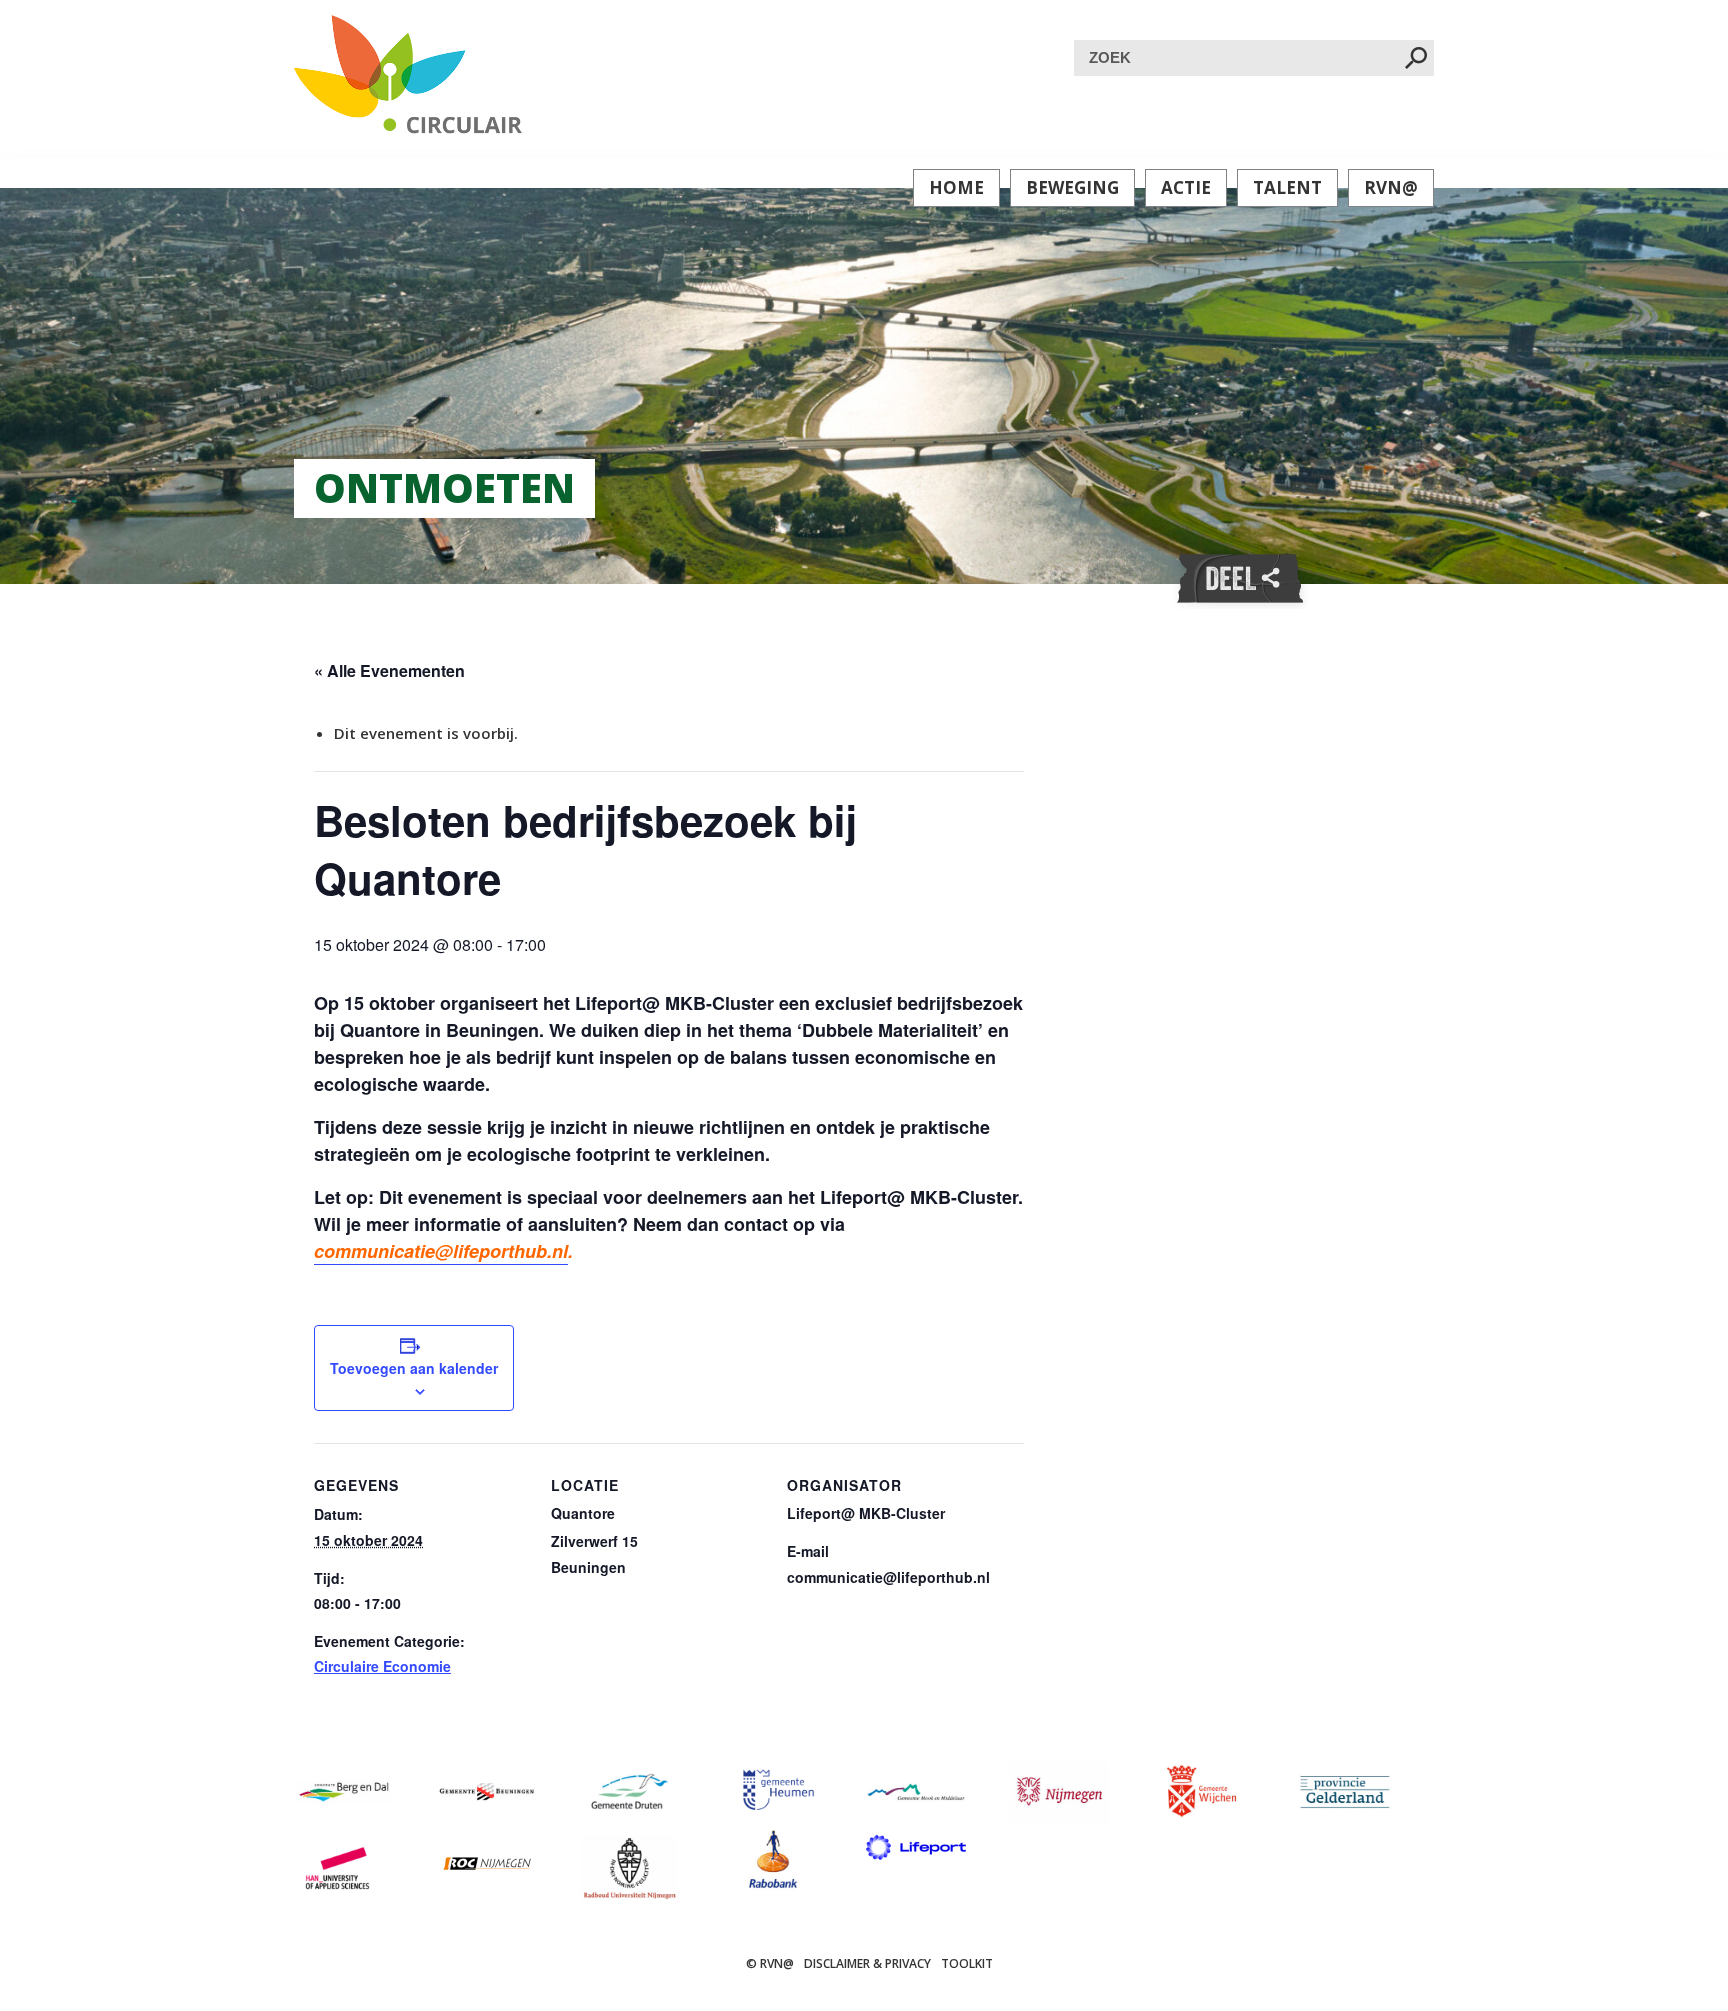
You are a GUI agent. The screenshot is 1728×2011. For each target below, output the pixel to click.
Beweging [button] (1072, 187)
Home (956, 187)
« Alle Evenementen (389, 670)
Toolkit (967, 1963)
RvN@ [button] (1391, 187)
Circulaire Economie (382, 1666)
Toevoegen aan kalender (414, 1368)
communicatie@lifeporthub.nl (441, 1251)
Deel (1240, 579)
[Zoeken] (1416, 59)
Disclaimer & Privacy (867, 1963)
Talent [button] (1287, 187)
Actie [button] (1186, 187)
